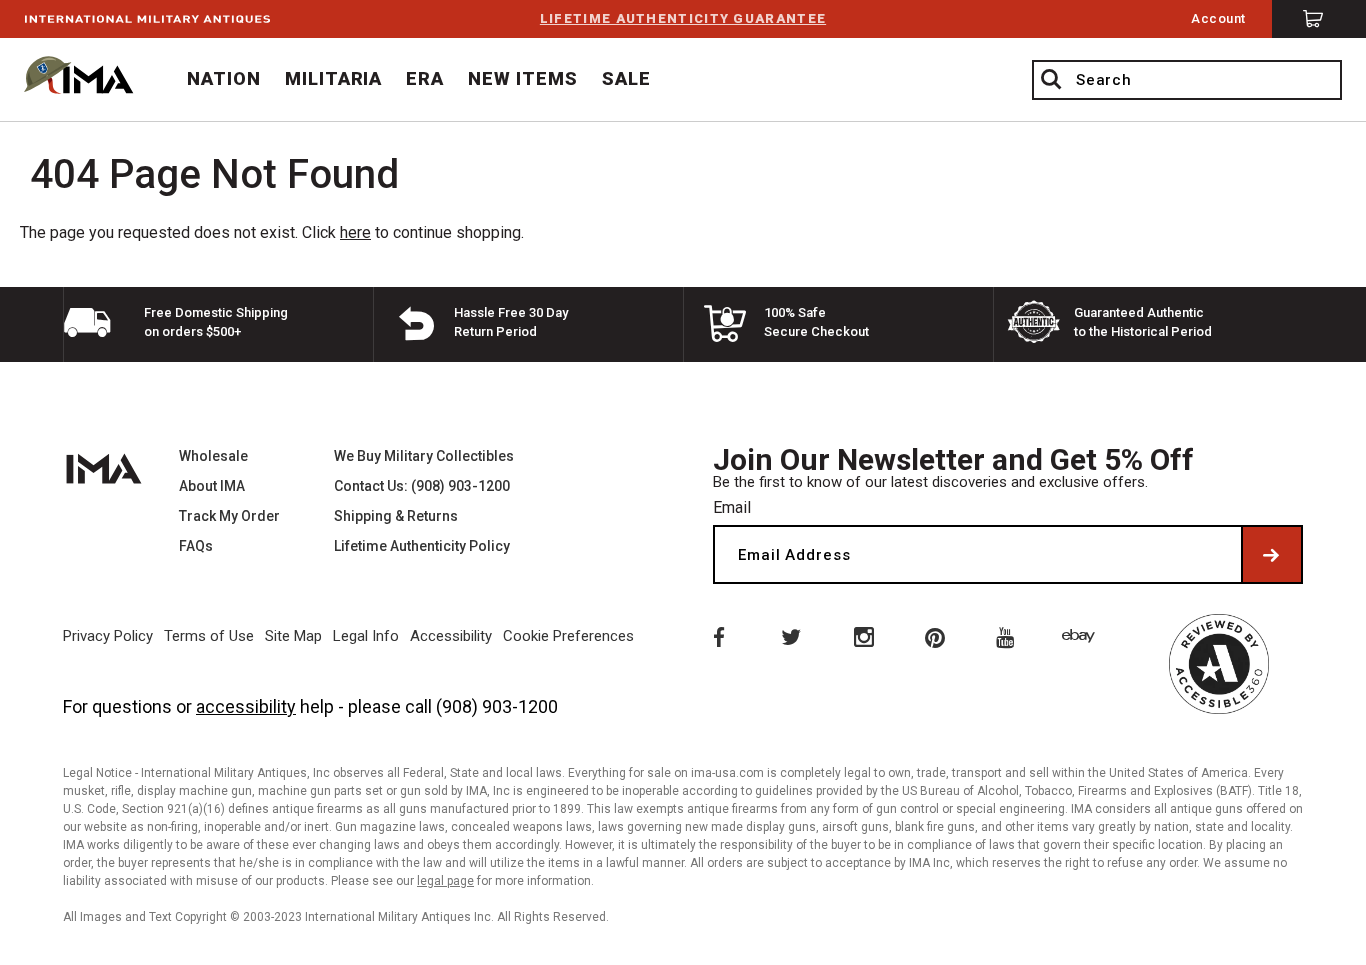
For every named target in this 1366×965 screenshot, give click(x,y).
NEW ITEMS (523, 78)
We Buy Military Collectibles (424, 456)
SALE (626, 78)
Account (1218, 18)
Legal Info (366, 636)
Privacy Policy (108, 636)
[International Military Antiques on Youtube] (1009, 636)
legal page (445, 881)
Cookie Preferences (568, 636)
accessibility (246, 706)
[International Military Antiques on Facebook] (717, 636)
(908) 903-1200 (497, 706)
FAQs (196, 546)
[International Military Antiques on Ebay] (1082, 636)
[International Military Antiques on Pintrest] (936, 636)
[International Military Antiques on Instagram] (863, 636)
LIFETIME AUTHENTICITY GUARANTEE (683, 18)
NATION (224, 78)
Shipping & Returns (396, 516)
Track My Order (229, 516)
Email (732, 507)
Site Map (293, 636)
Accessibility (451, 636)
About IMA (212, 486)
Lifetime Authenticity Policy (422, 546)
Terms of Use (209, 636)
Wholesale (213, 456)
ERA (425, 78)
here (355, 232)
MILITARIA (334, 78)
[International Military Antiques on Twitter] (790, 636)
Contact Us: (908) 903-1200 (422, 486)
